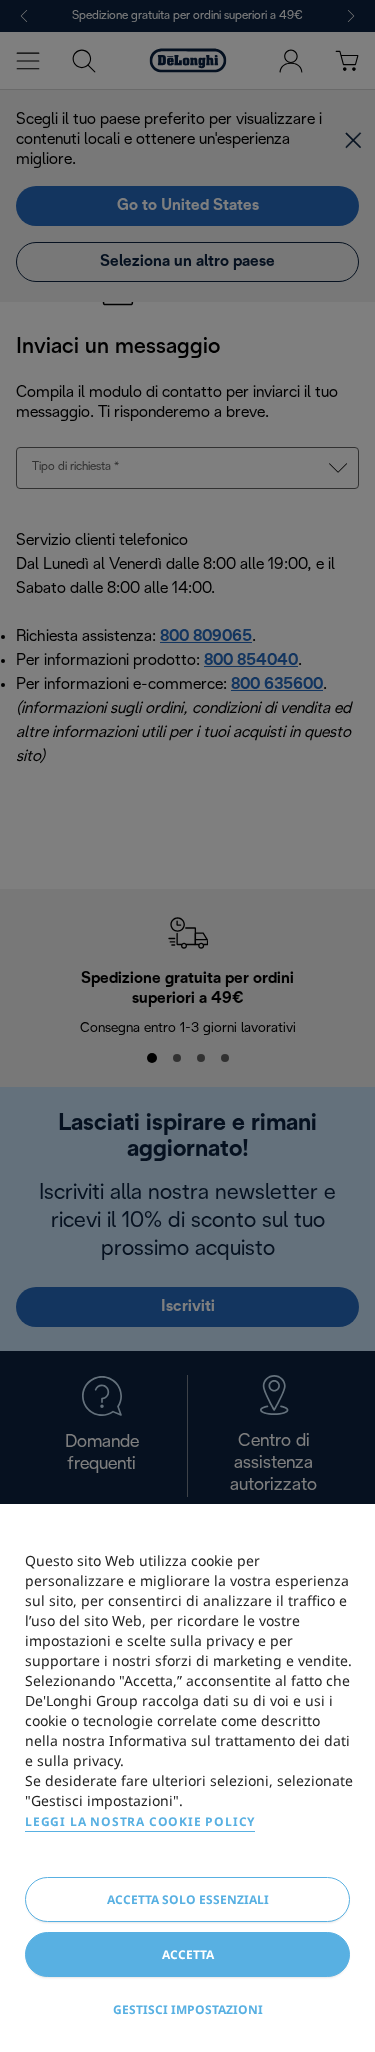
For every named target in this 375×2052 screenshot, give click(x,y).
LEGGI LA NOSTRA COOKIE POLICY (140, 1821)
